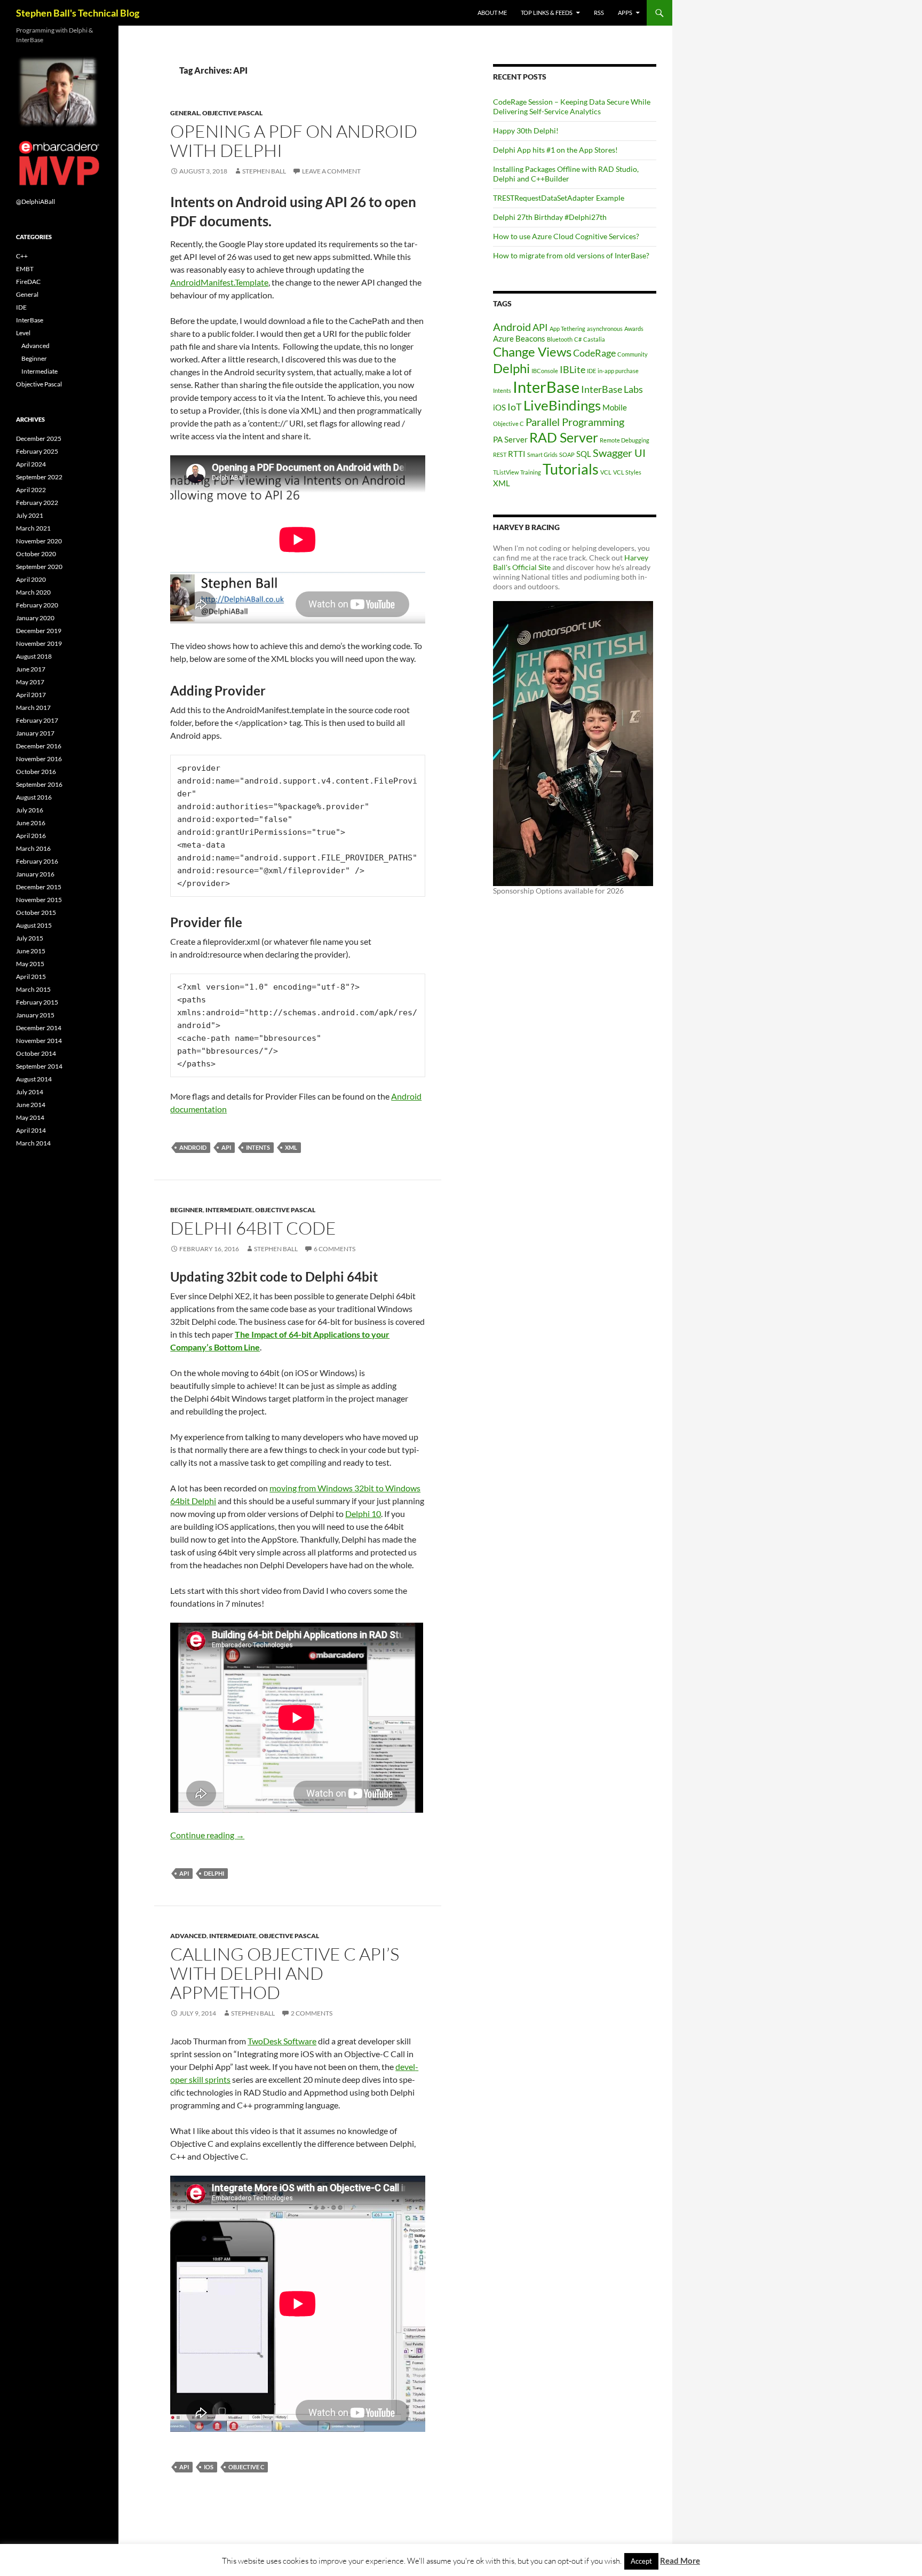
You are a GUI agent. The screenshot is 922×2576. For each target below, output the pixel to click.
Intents (258, 1147)
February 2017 (37, 720)
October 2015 (36, 912)
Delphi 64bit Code (253, 1228)
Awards (634, 329)
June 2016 (31, 823)
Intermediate (229, 1210)
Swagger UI (619, 453)
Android (193, 1147)
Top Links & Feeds (547, 13)
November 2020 (39, 541)
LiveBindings (562, 405)
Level (23, 333)
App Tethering (567, 329)
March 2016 (33, 848)
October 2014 (36, 1053)
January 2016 (35, 874)
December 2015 (39, 887)
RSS (599, 13)
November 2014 (39, 1041)
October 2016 (36, 772)
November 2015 (39, 900)
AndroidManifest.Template (219, 282)
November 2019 (39, 643)
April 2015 (31, 977)
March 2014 (33, 1143)
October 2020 (36, 554)
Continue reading (207, 1835)
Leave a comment (331, 171)
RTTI (517, 454)
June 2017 (31, 669)
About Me (492, 13)
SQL (584, 454)
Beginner (186, 1210)
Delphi (214, 1873)
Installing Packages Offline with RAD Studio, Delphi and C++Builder (566, 174)
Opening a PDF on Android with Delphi (294, 141)
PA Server (510, 439)
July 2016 (30, 810)
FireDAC (28, 282)
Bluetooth (560, 339)
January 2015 (35, 1015)
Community (633, 354)
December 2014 (39, 1028)
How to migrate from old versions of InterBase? (571, 255)
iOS (209, 2467)
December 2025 (39, 438)
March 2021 (33, 528)
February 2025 (37, 451)
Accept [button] (641, 2561)
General (185, 113)
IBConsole (545, 371)
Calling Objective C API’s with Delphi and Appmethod (285, 1973)
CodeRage (594, 353)
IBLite (573, 369)
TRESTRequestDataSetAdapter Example (559, 198)
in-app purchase (618, 371)
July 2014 (30, 1092)
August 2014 (34, 1079)
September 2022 (39, 477)
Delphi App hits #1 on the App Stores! (555, 150)
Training (531, 472)
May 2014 (30, 1117)
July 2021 (30, 515)
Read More (680, 2561)
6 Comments (335, 1249)
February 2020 (37, 605)
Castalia (594, 339)
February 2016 (37, 861)
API (226, 1147)
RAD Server (564, 437)
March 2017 (33, 708)
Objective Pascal (232, 113)
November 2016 (39, 759)
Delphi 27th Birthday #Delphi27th (550, 217)
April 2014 (31, 1130)
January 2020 (35, 618)
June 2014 (31, 1105)
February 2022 (37, 503)
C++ (22, 256)
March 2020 (33, 592)
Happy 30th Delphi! (526, 131)
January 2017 (35, 733)
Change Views (532, 351)
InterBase (546, 387)
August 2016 (34, 797)
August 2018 (34, 656)
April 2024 (31, 464)
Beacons (530, 338)
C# (578, 339)
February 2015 (37, 1002)
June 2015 (31, 951)
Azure (503, 338)
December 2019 (39, 631)
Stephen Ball (264, 171)
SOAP (567, 455)
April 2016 (31, 836)
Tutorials (571, 469)
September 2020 (39, 567)
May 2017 (30, 682)
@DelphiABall (35, 202)
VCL (606, 472)
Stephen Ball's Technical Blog (78, 13)
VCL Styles (627, 472)
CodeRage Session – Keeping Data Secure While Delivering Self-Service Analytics (572, 106)
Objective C (246, 2467)
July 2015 (30, 938)
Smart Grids (542, 455)
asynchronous (605, 329)
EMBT (25, 269)
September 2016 (39, 784)
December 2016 (39, 746)
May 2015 (30, 964)
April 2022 (31, 490)
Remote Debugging (625, 440)
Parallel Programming (575, 422)
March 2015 (33, 989)
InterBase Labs (612, 389)
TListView (506, 472)
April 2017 (31, 695)
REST (500, 455)
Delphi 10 (363, 1514)
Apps (625, 13)
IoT (515, 407)
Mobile (615, 407)
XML (291, 1147)
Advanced (188, 1936)
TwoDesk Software (282, 2041)
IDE (591, 371)
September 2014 (39, 1066)
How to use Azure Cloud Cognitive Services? (566, 236)
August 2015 (34, 925)
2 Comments (312, 2013)
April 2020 (31, 579)
